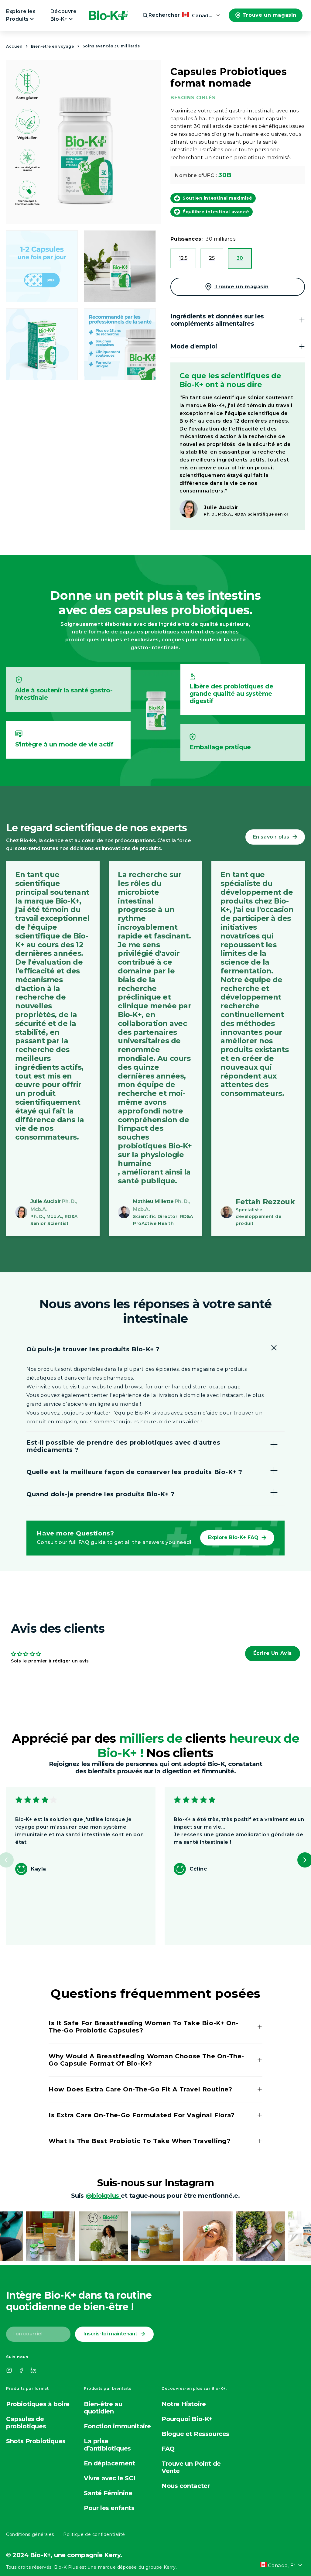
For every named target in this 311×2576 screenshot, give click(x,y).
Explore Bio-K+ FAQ (233, 1537)
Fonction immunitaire (117, 2426)
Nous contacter (186, 2486)
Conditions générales (30, 2534)
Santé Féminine (108, 2493)
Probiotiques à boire (38, 2404)
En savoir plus (271, 837)
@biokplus (103, 2196)
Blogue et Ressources (195, 2434)
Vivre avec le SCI (109, 2478)
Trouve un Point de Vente (191, 2467)
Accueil (14, 46)
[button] (156, 15)
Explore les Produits (21, 15)
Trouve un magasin (269, 15)
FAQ (168, 2449)
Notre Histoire (184, 2404)
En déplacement (109, 2463)
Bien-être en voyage (52, 46)
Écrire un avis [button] (273, 1653)
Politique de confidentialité (94, 2534)
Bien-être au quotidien (103, 2408)
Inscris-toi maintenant (110, 2334)
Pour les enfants (109, 2508)
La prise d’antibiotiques (107, 2445)
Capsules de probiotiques (26, 2423)
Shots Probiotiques (36, 2441)
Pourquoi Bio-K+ (187, 2419)
